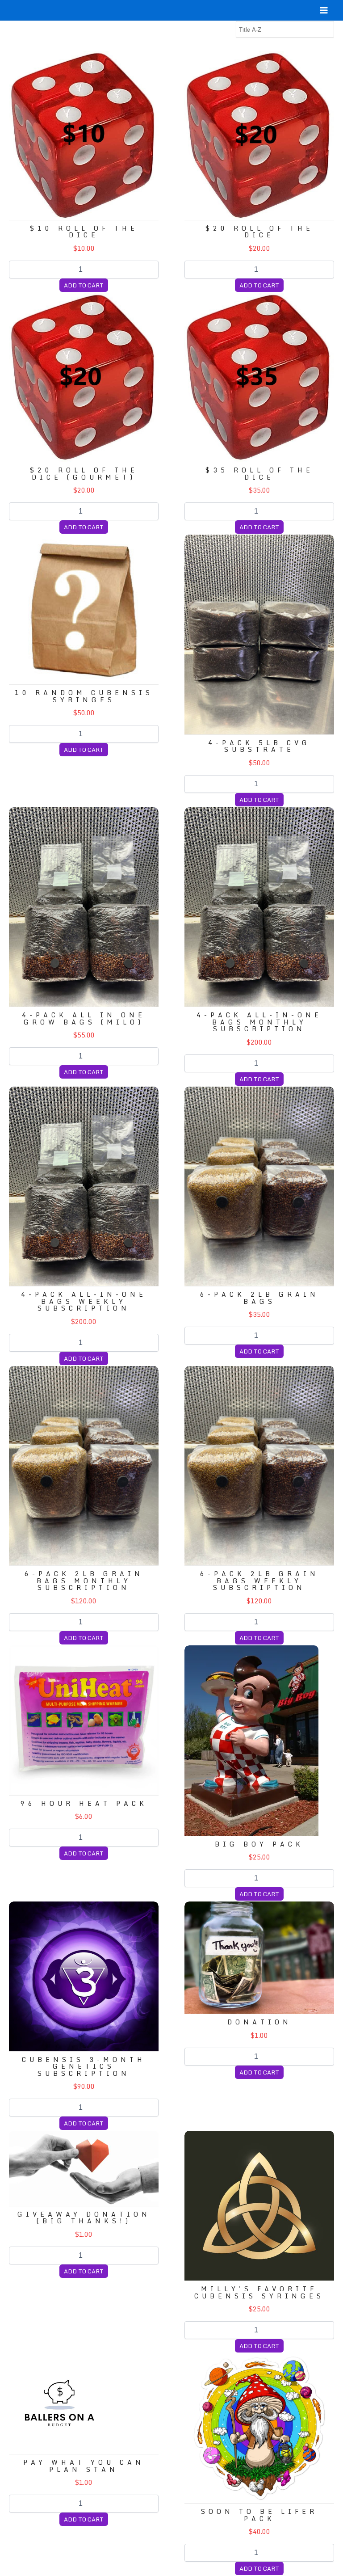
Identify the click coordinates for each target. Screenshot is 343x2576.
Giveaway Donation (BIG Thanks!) (84, 2218)
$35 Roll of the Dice (259, 473)
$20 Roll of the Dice (259, 232)
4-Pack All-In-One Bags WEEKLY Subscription (84, 1301)
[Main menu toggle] (324, 10)
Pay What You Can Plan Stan (84, 2466)
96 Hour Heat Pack (84, 1803)
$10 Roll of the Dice (84, 232)
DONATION (259, 2022)
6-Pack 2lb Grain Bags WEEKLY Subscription (259, 1581)
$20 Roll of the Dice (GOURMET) (84, 473)
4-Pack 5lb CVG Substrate (259, 746)
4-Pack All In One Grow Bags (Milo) (84, 1018)
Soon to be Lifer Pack (259, 2515)
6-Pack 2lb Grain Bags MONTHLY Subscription (84, 1581)
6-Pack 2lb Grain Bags (259, 1298)
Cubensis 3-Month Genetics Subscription (84, 2066)
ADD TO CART (84, 285)
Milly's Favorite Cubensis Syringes (259, 2292)
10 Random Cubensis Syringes (84, 696)
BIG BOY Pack (259, 1844)
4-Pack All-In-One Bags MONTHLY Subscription (259, 1022)
